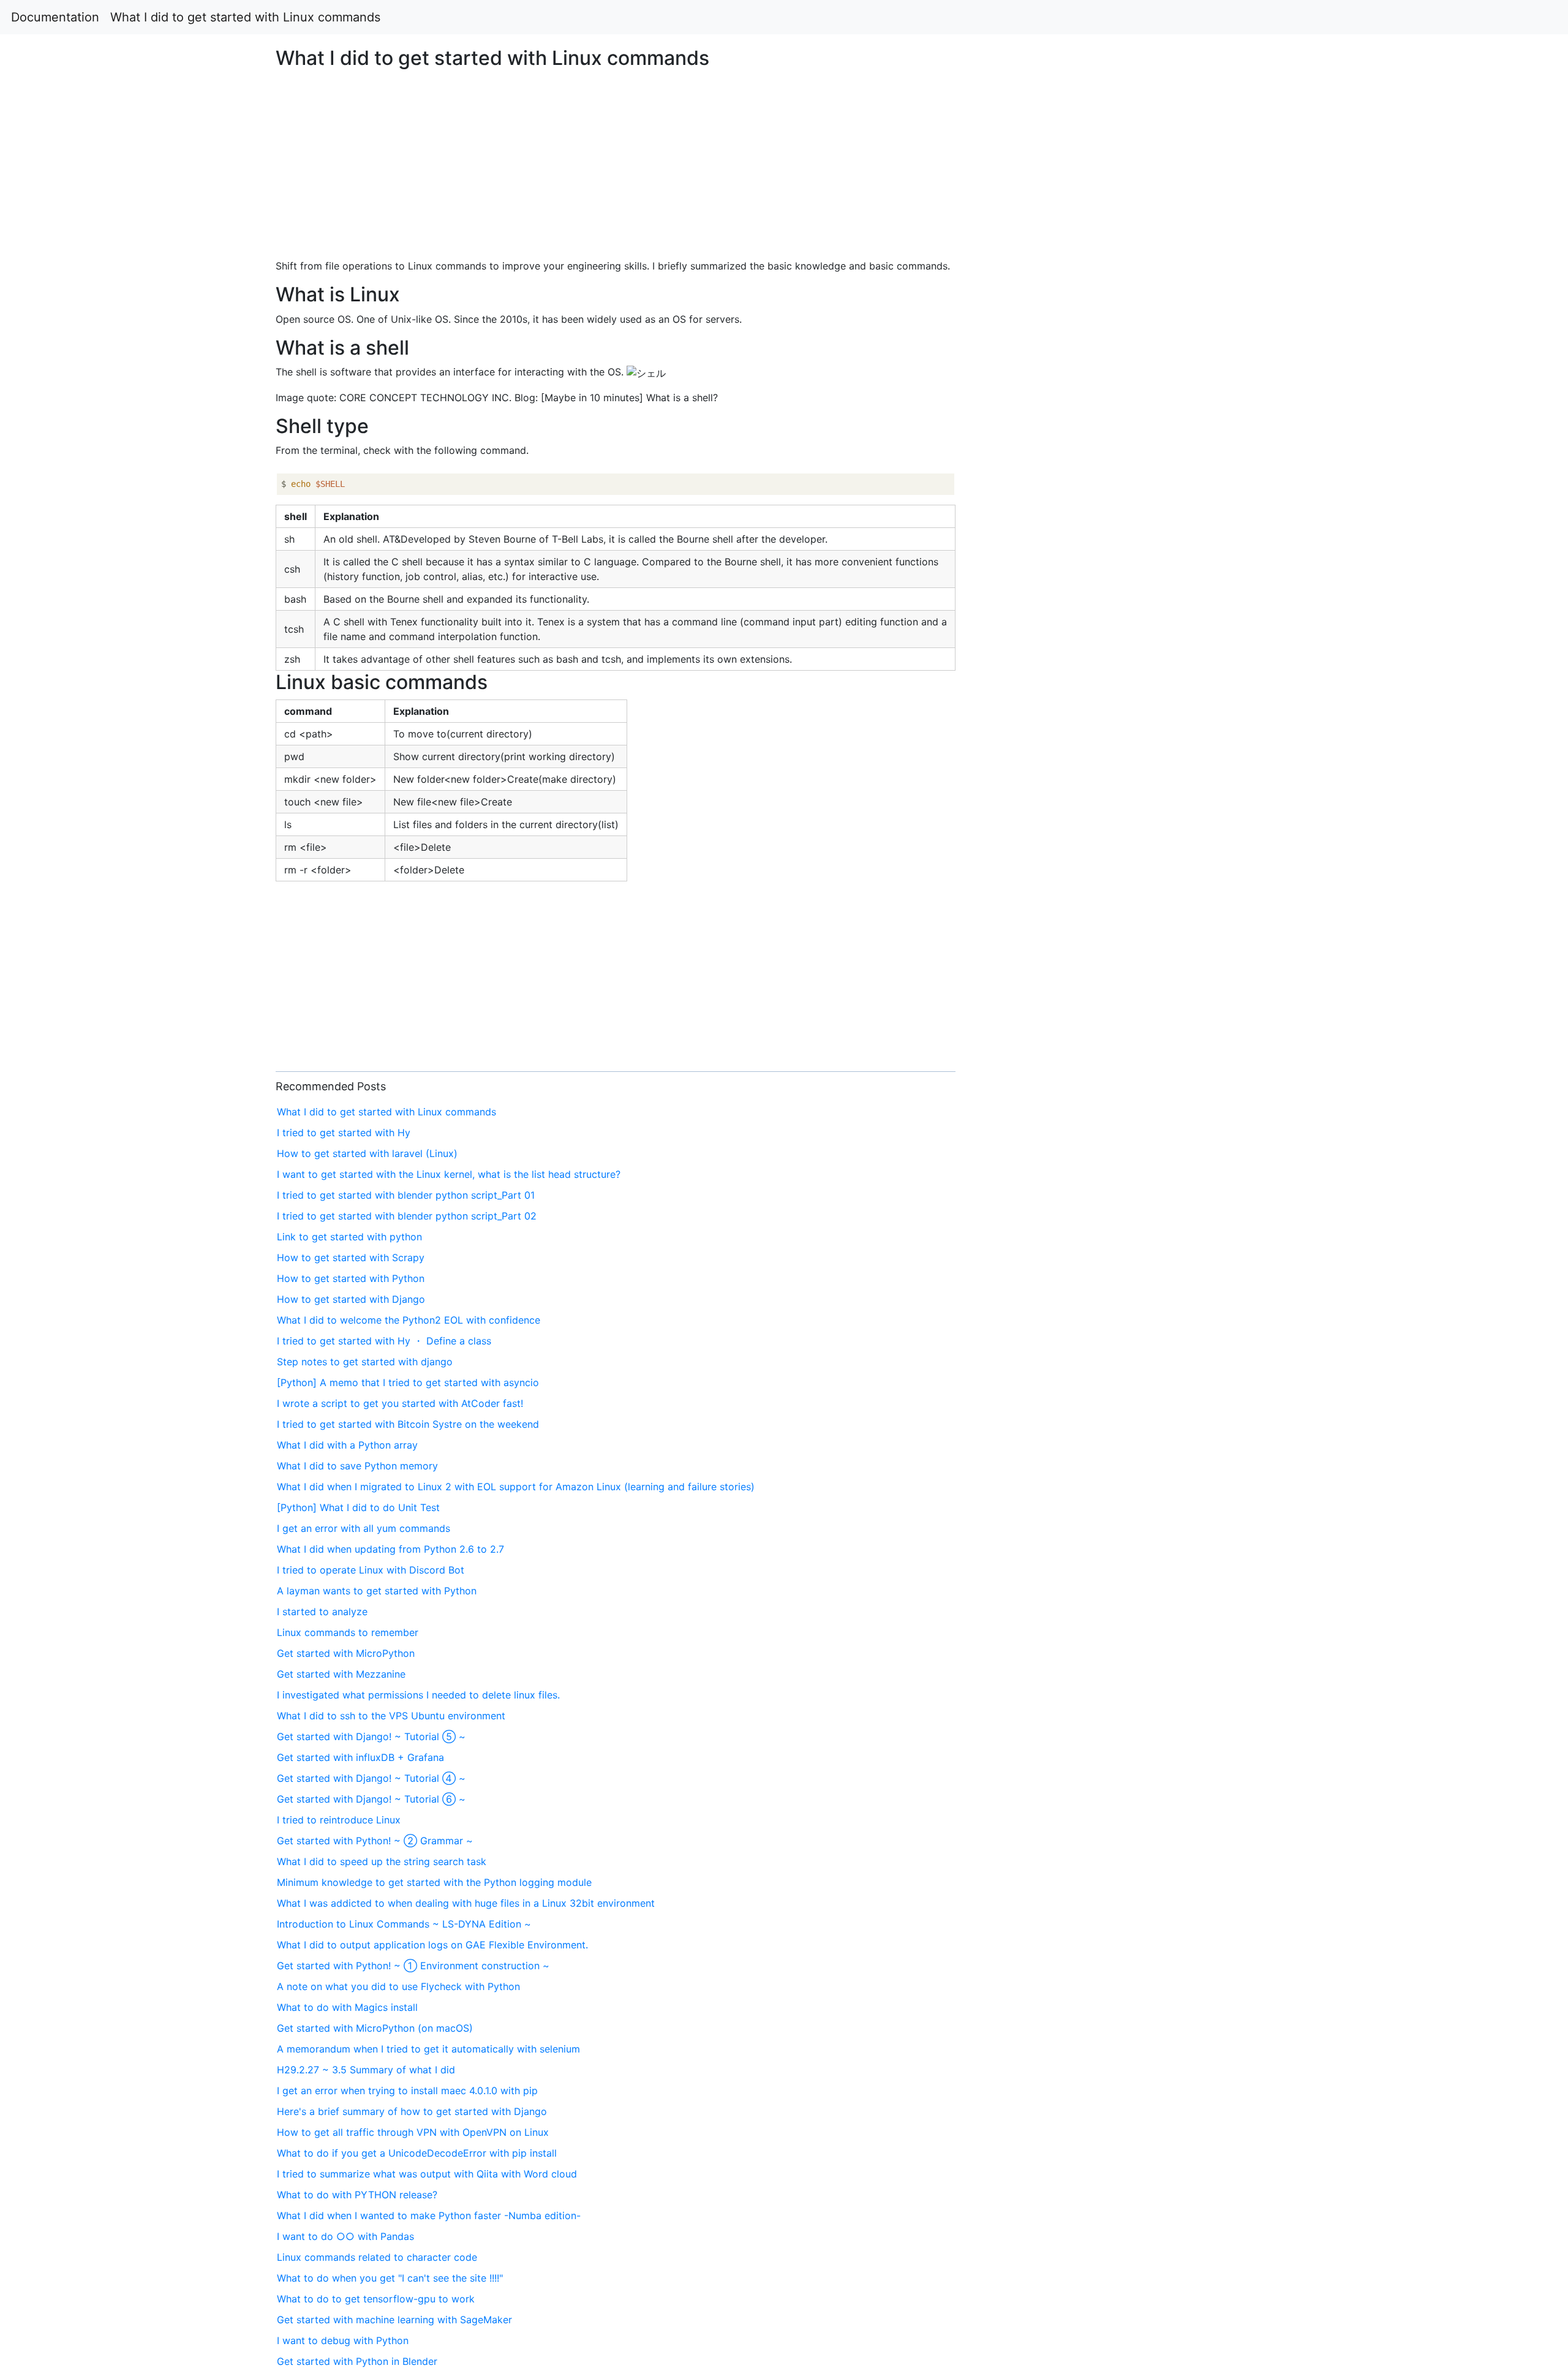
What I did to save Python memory (357, 1466)
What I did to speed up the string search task (382, 1861)
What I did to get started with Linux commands (245, 17)
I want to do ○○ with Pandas (345, 2236)
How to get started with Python (351, 1278)
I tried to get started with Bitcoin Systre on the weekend (408, 1424)
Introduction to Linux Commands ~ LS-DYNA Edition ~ (404, 1924)
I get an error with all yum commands (364, 1528)
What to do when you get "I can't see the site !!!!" (390, 2278)
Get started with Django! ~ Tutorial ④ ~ (371, 1778)
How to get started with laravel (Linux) (367, 1153)
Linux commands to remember (348, 1632)
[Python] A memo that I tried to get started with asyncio (408, 1382)
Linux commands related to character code (377, 2257)
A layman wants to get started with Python (377, 1591)
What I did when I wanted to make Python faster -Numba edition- (429, 2215)
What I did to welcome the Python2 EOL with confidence (409, 1320)
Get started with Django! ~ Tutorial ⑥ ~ (371, 1799)
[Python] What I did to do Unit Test (358, 1507)
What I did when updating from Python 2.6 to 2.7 (390, 1549)
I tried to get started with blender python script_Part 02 (407, 1216)
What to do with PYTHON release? (357, 2195)
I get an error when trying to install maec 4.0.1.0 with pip (407, 2091)
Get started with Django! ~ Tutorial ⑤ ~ (371, 1736)
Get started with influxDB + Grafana (360, 1757)
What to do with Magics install (347, 2007)
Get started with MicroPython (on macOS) (375, 2028)
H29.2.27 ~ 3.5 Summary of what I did (366, 2070)
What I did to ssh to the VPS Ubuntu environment (391, 1716)
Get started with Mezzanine (341, 1674)
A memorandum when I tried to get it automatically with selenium (428, 2049)
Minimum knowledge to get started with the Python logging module (434, 1882)
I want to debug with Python (343, 2340)
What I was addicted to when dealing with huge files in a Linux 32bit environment (466, 1903)
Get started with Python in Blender (357, 2361)
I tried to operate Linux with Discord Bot (371, 1570)
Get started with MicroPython (346, 1653)
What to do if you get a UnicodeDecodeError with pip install (417, 2153)
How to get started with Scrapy (351, 1257)
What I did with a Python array (347, 1445)
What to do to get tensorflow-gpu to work (376, 2299)
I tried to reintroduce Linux (339, 1820)
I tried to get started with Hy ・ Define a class (384, 1341)
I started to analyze (322, 1612)
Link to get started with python (349, 1237)
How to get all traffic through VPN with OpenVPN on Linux (413, 2132)
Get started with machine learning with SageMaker (394, 2320)
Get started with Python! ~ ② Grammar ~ (375, 1841)
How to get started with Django (351, 1299)
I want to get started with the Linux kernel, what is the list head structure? (449, 1174)
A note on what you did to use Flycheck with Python (398, 1986)
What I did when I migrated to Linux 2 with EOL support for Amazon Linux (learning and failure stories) (516, 1487)
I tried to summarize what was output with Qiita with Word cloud (427, 2174)
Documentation (55, 17)
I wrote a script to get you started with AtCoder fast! (400, 1403)
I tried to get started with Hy (344, 1133)
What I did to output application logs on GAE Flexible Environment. (432, 1945)
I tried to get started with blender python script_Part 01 (406, 1195)
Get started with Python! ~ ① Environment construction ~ (413, 1966)
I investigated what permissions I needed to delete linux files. (418, 1695)
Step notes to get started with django (365, 1362)
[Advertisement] (1270, 562)
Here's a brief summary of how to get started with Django (412, 2111)
